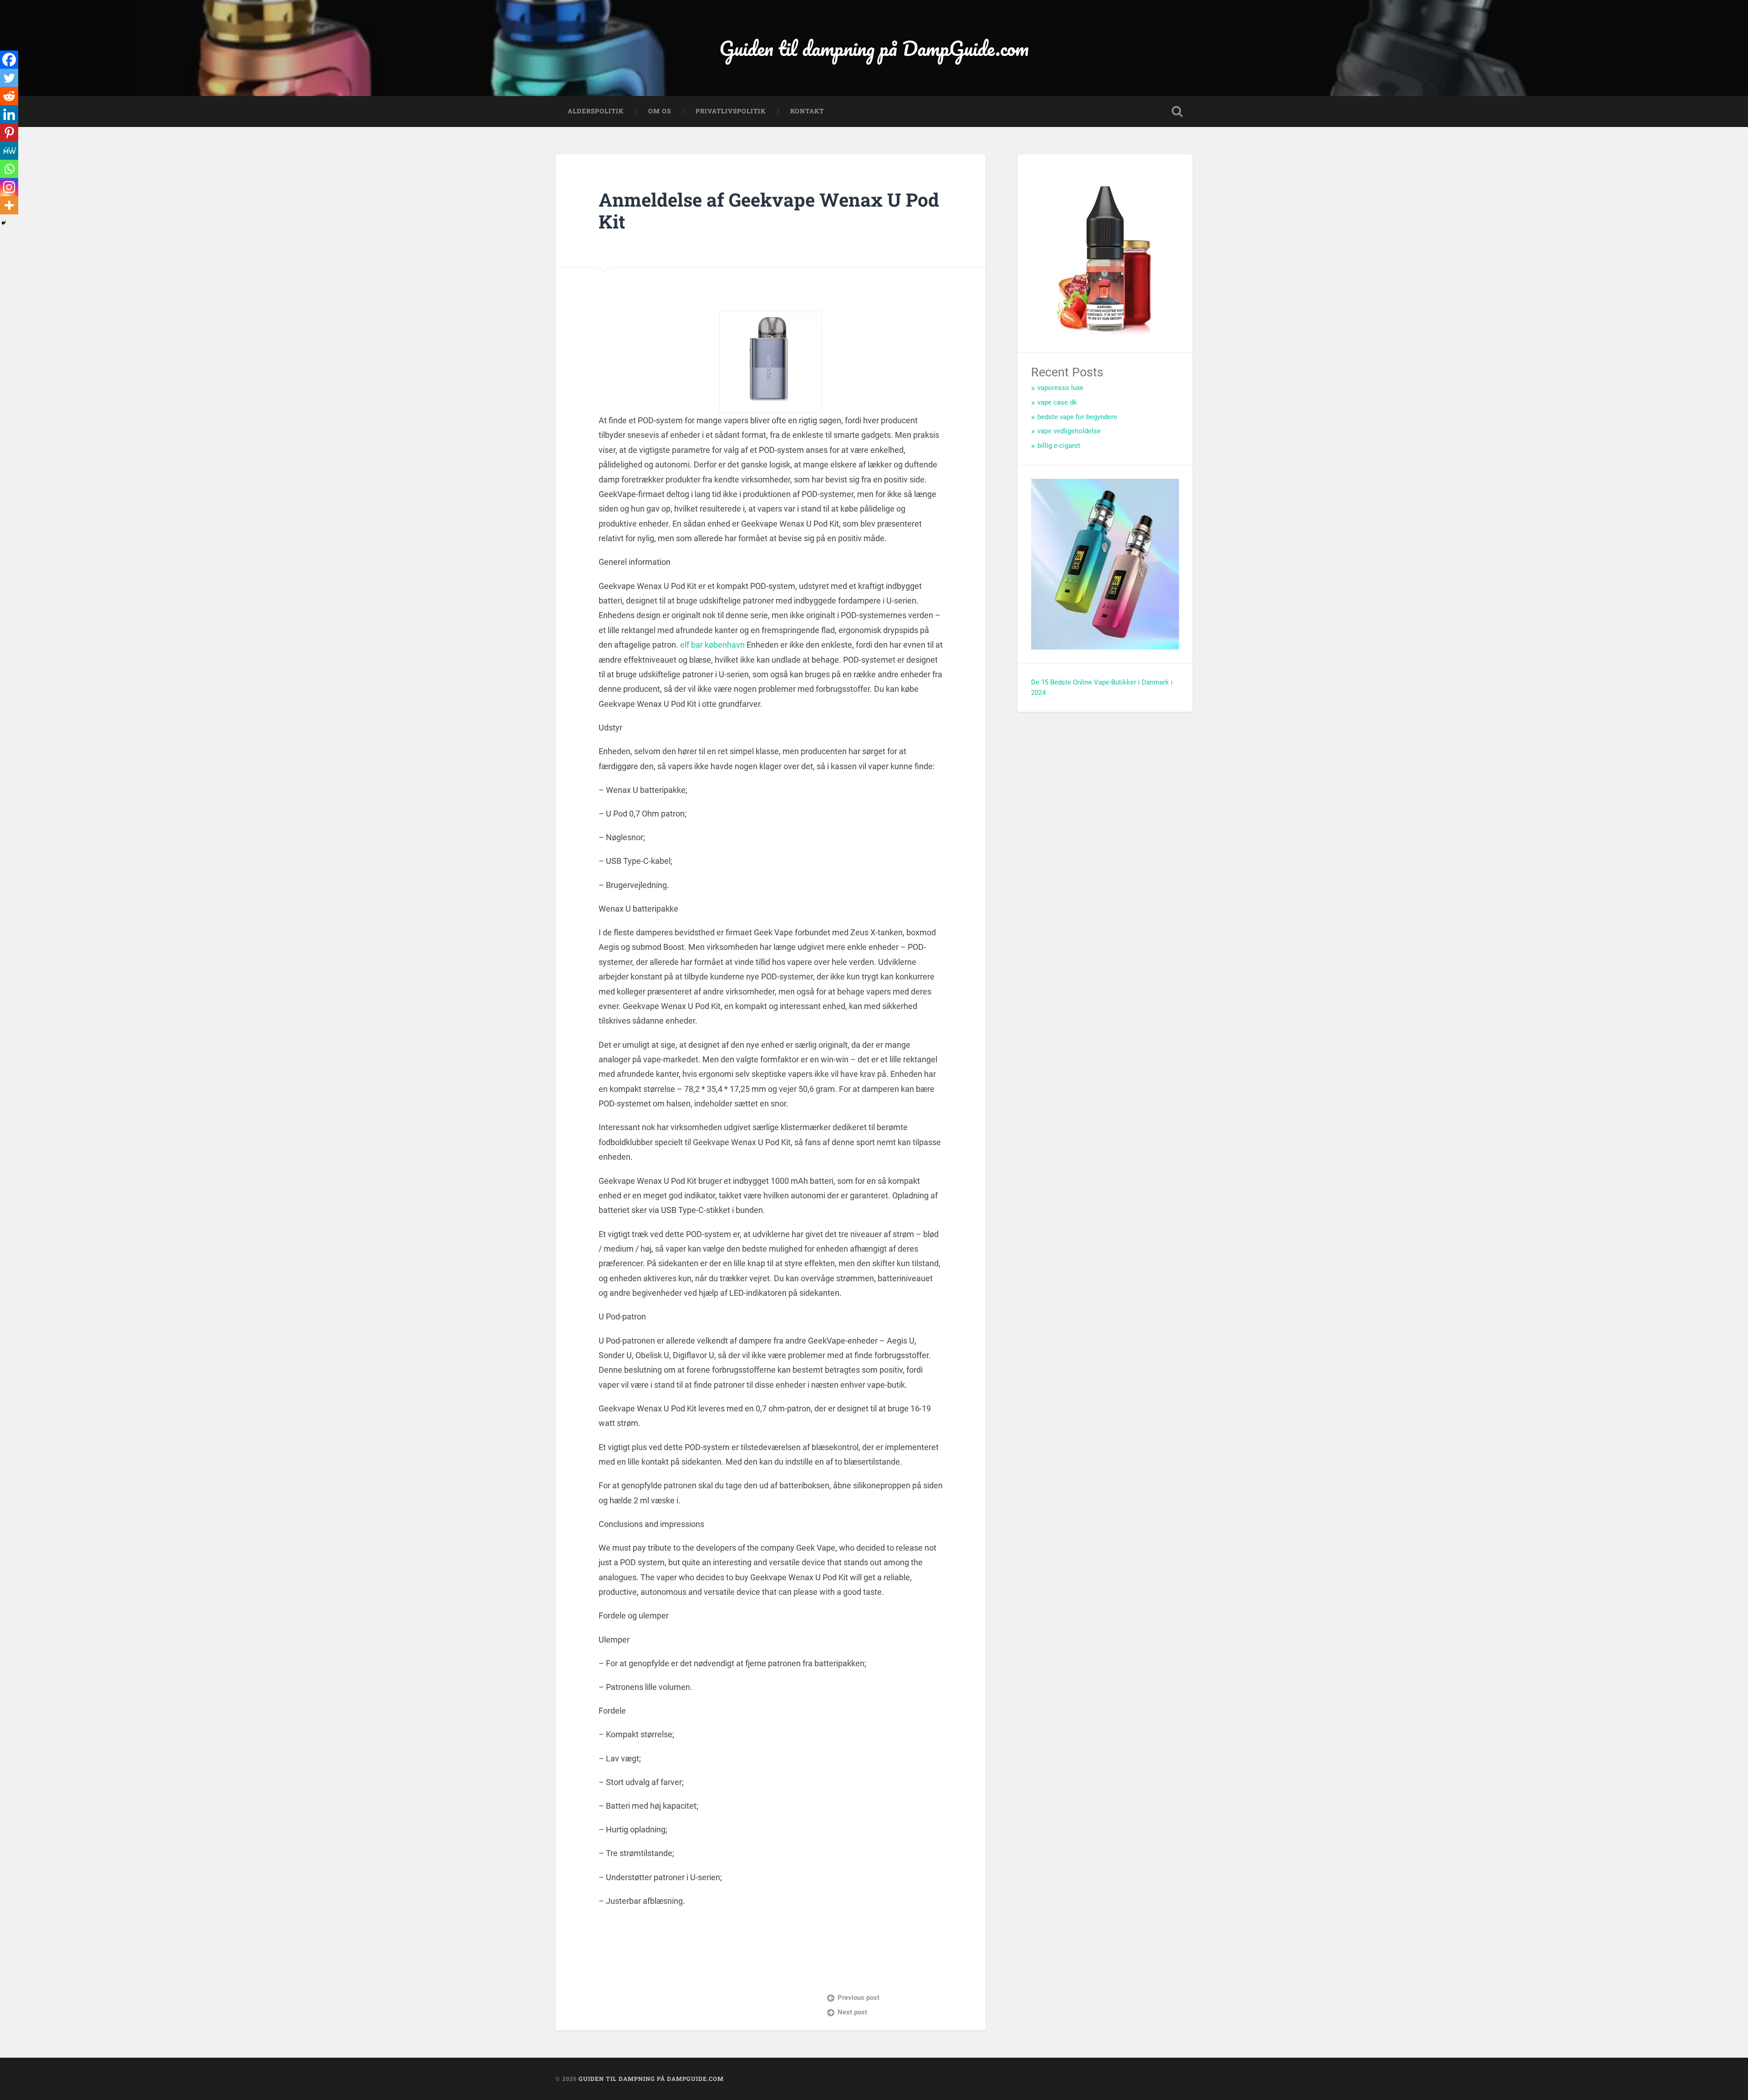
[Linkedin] (9, 114)
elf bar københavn (712, 645)
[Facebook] (9, 60)
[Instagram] (9, 187)
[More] (9, 205)
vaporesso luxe (1060, 388)
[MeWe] (9, 151)
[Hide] (4, 223)
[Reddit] (9, 96)
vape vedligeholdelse (1069, 431)
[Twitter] (9, 78)
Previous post (859, 1998)
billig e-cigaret (1059, 446)
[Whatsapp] (9, 169)
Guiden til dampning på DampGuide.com (874, 48)
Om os (660, 111)
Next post (852, 2012)
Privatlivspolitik (731, 111)
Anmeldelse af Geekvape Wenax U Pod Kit (769, 211)
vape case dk (1057, 402)
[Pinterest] (9, 132)
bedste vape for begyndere (1077, 417)
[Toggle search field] (1177, 112)
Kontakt (807, 111)
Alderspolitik (596, 111)
